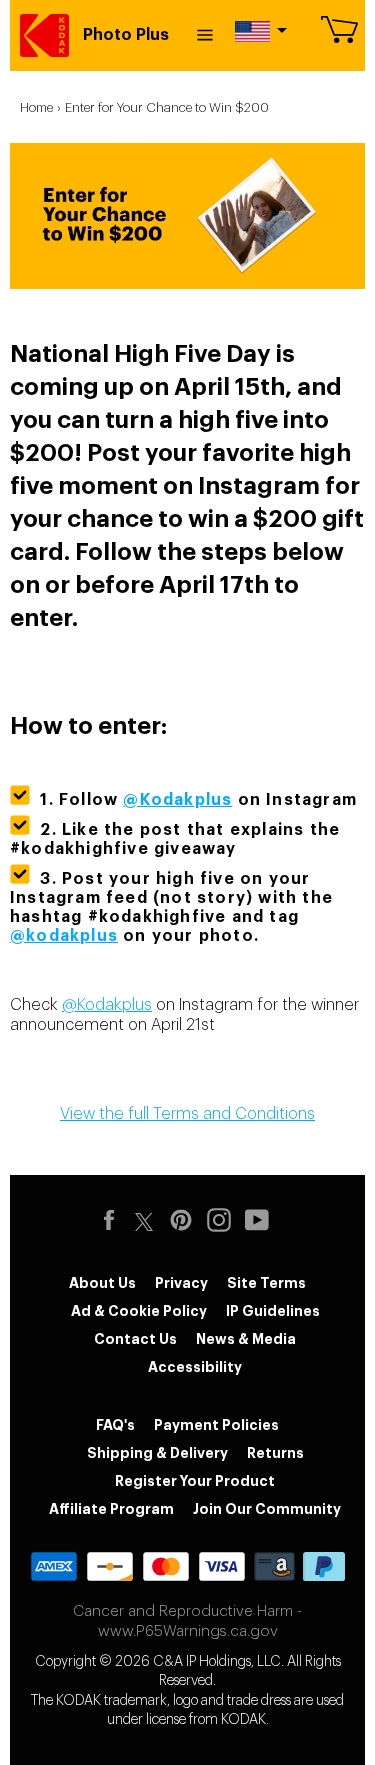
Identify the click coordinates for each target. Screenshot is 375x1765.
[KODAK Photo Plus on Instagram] (224, 1220)
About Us (102, 1283)
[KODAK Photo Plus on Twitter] (144, 1219)
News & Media (246, 1339)
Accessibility (195, 1367)
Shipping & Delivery (157, 1453)
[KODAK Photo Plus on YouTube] (262, 1220)
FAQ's (115, 1425)
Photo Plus (126, 35)
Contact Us (135, 1339)
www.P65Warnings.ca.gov (188, 1631)
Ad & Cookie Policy (139, 1311)
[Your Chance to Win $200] (187, 281)
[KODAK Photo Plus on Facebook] (114, 1220)
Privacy (181, 1283)
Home (36, 107)
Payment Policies (216, 1425)
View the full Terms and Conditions (187, 1114)
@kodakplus (64, 936)
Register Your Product (195, 1481)
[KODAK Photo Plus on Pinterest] (186, 1220)
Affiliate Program (111, 1509)
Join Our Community (267, 1509)
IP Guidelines (273, 1311)
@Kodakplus (107, 1005)
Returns (275, 1453)
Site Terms (266, 1283)
